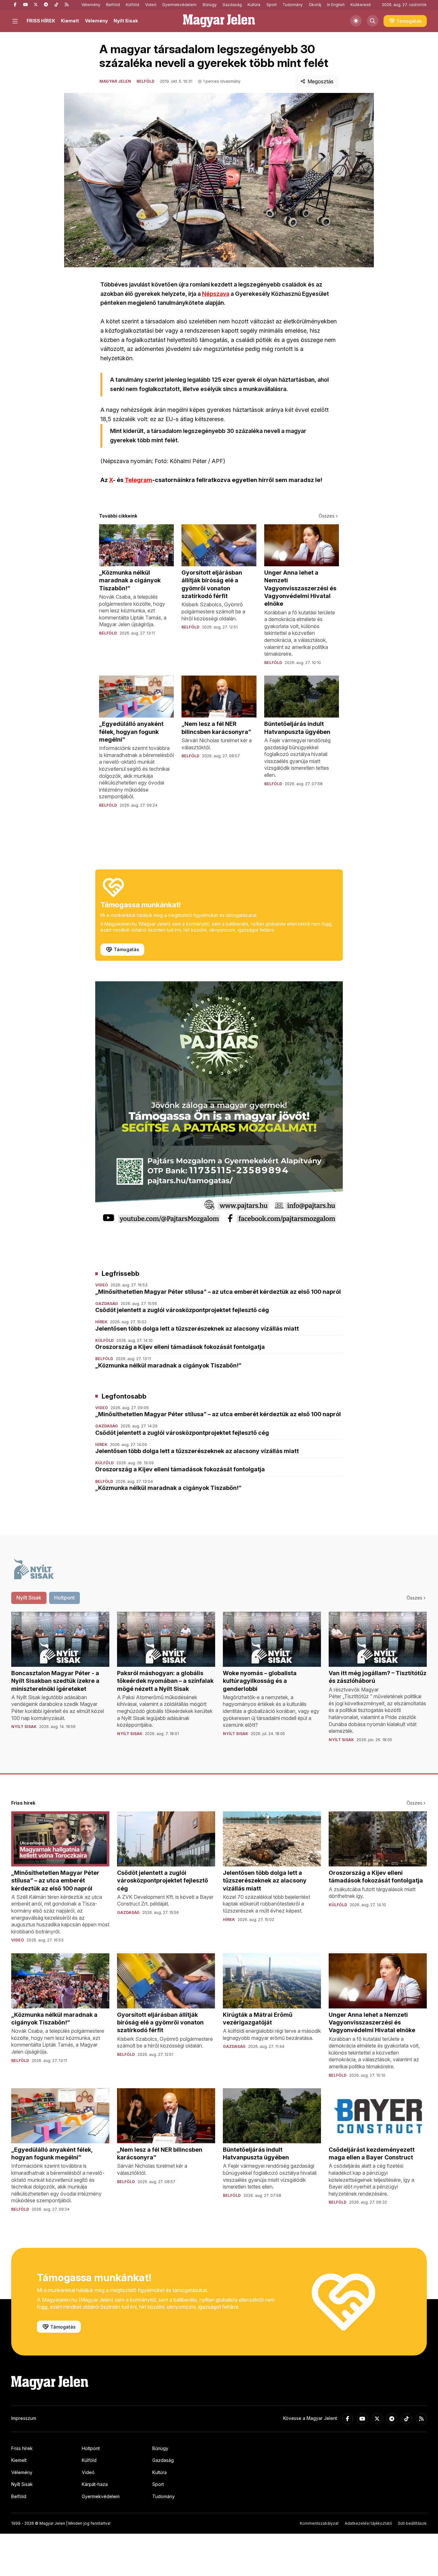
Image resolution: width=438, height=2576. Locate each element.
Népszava (216, 294)
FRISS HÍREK (41, 21)
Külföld (132, 5)
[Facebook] (15, 5)
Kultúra (254, 5)
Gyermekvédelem (179, 5)
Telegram (139, 480)
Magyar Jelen (115, 81)
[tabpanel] (219, 1682)
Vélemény (91, 5)
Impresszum (24, 2418)
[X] (36, 5)
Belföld (113, 5)
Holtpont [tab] (64, 1598)
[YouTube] (25, 5)
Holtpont (91, 2448)
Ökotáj (315, 5)
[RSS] (66, 5)
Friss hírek (22, 2448)
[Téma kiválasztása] (356, 21)
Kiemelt (70, 21)
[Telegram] (46, 5)
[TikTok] (56, 5)
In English (336, 5)
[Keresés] (373, 21)
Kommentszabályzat (319, 2523)
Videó (151, 5)
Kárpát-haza (95, 2484)
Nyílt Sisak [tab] (29, 1598)
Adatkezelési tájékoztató (368, 2523)
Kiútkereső (361, 5)
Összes (327, 516)
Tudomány (293, 5)
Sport (272, 5)
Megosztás (320, 81)
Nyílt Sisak (126, 21)
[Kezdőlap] (219, 21)
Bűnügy (210, 5)
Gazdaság (232, 5)
